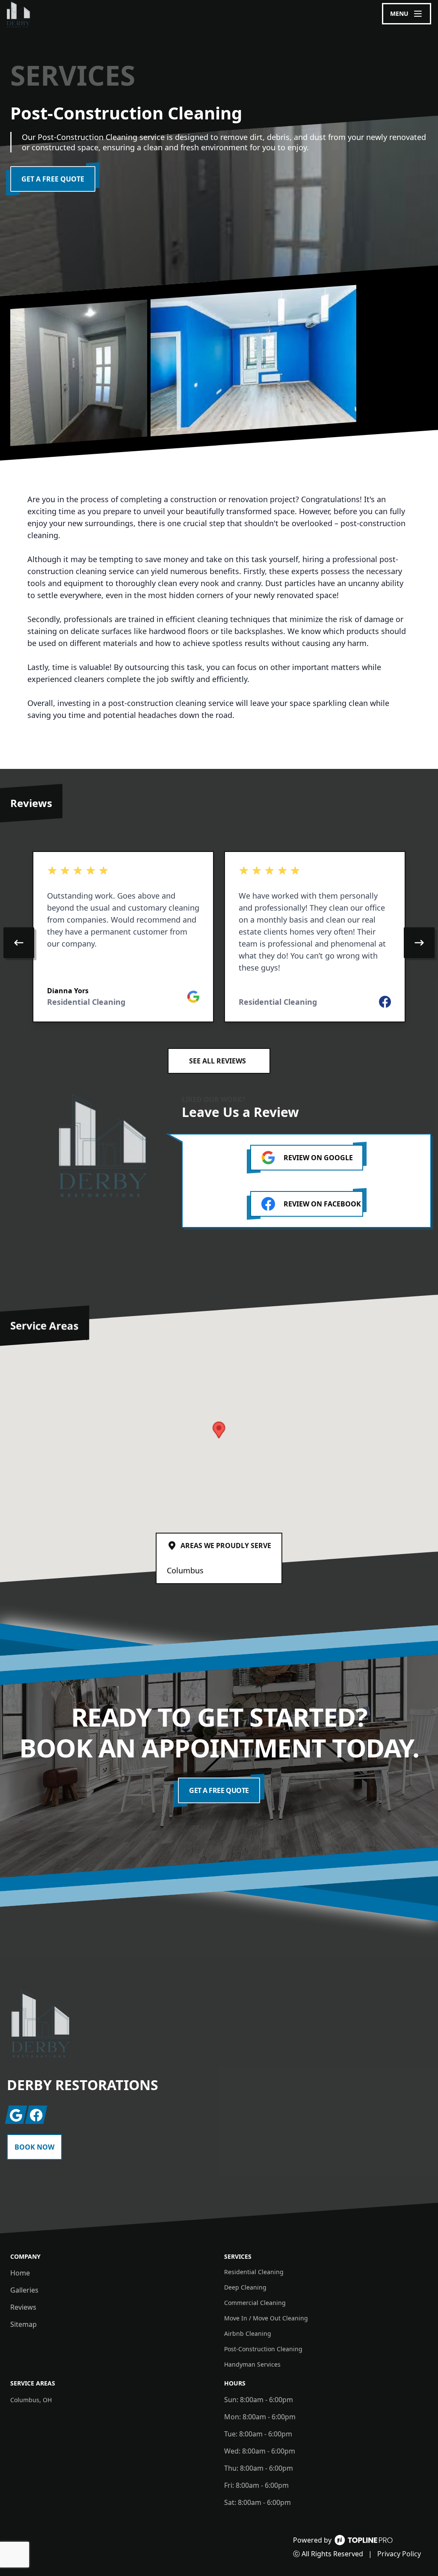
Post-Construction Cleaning (263, 2349)
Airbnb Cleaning (248, 2333)
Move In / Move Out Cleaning (266, 2318)
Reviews (23, 2307)
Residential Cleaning (254, 2272)
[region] (219, 943)
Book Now (34, 2147)
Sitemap (24, 2324)
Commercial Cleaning (255, 2303)
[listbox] (219, 943)
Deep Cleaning (245, 2287)
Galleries (24, 2290)
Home (20, 2273)
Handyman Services (252, 2364)
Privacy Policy (399, 2554)
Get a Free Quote (53, 179)
